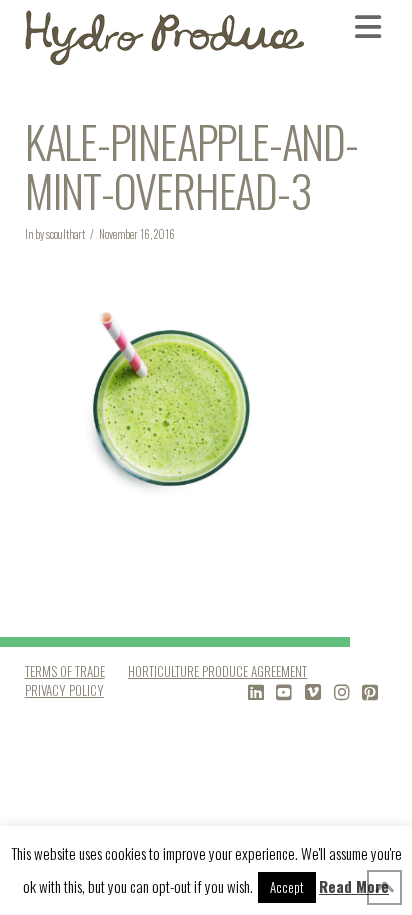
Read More (354, 886)
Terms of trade (65, 671)
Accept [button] (287, 887)
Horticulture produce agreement (217, 671)
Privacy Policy (64, 690)
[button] (371, 26)
